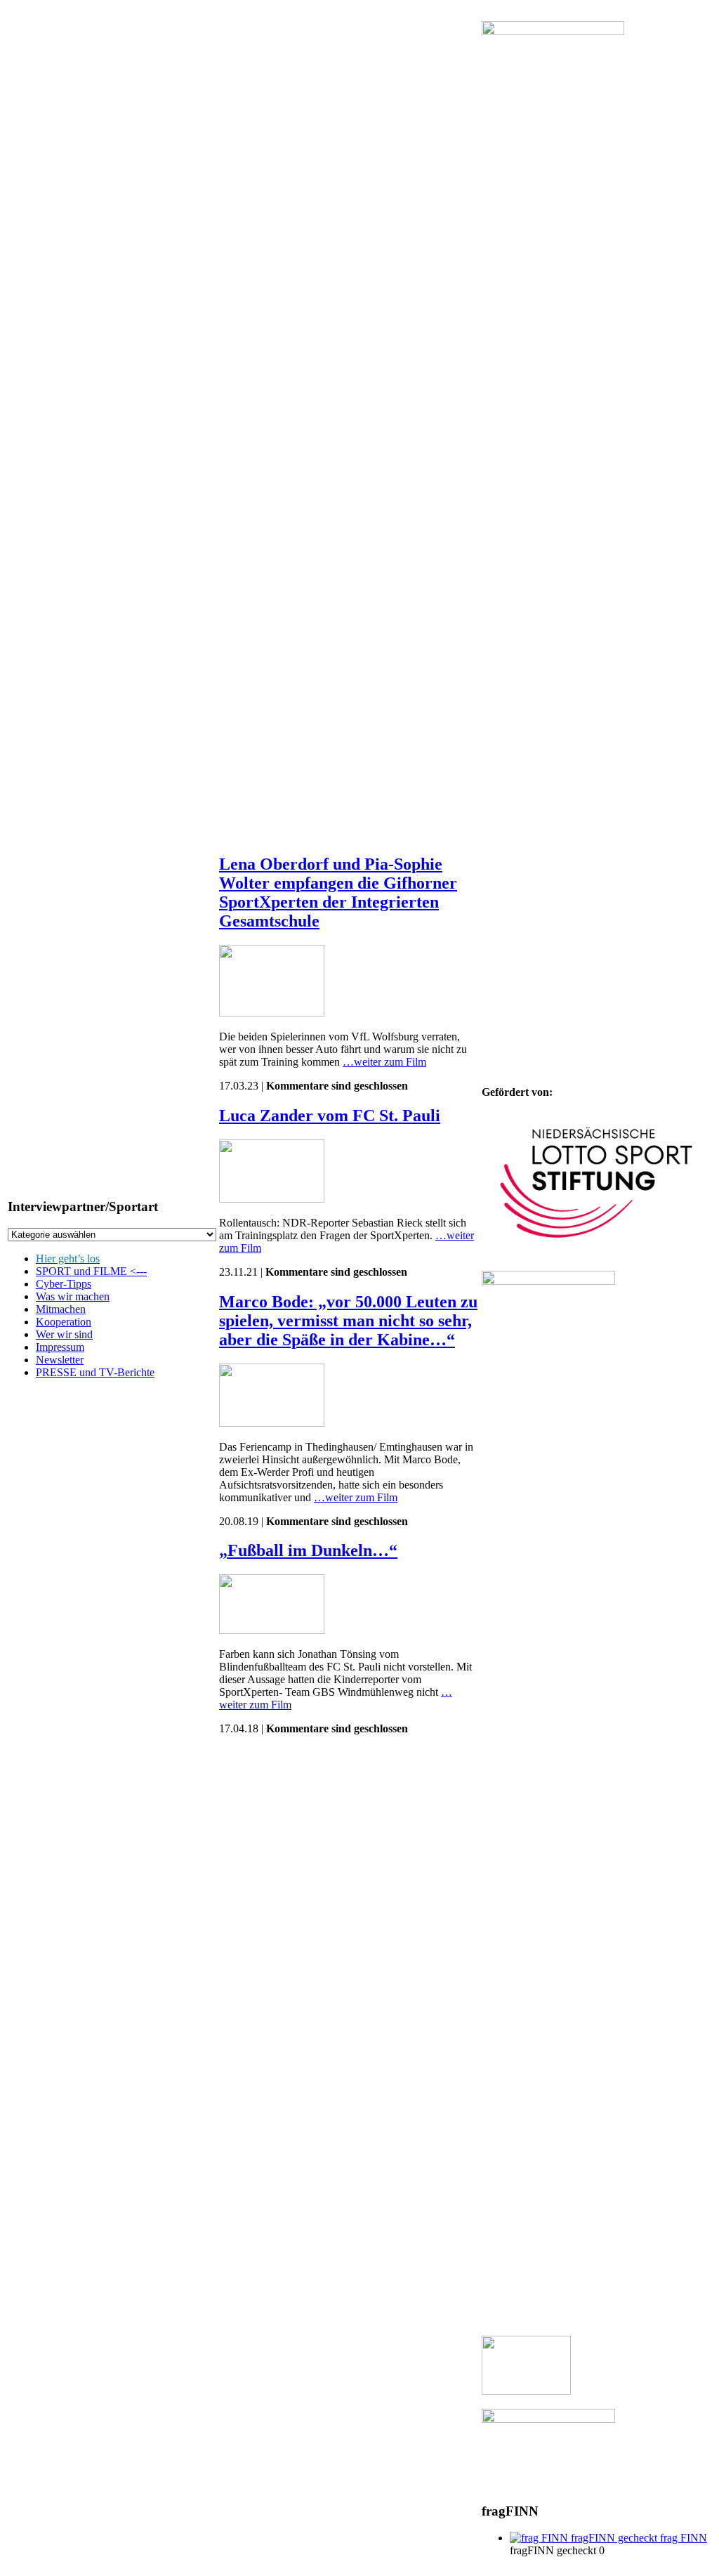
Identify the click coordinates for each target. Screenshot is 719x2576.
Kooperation (64, 1322)
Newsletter (60, 1360)
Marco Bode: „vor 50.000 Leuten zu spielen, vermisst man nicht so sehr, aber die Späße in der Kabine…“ (348, 1321)
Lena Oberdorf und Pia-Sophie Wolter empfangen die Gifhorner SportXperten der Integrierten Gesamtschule (338, 893)
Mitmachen (61, 1309)
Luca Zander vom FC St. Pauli (330, 1116)
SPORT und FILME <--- (91, 1271)
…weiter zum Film (384, 1062)
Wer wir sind (64, 1334)
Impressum (60, 1347)
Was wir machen (73, 1296)
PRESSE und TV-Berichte (95, 1372)
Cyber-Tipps (64, 1284)
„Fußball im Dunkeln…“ (308, 1550)
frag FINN (682, 2538)
